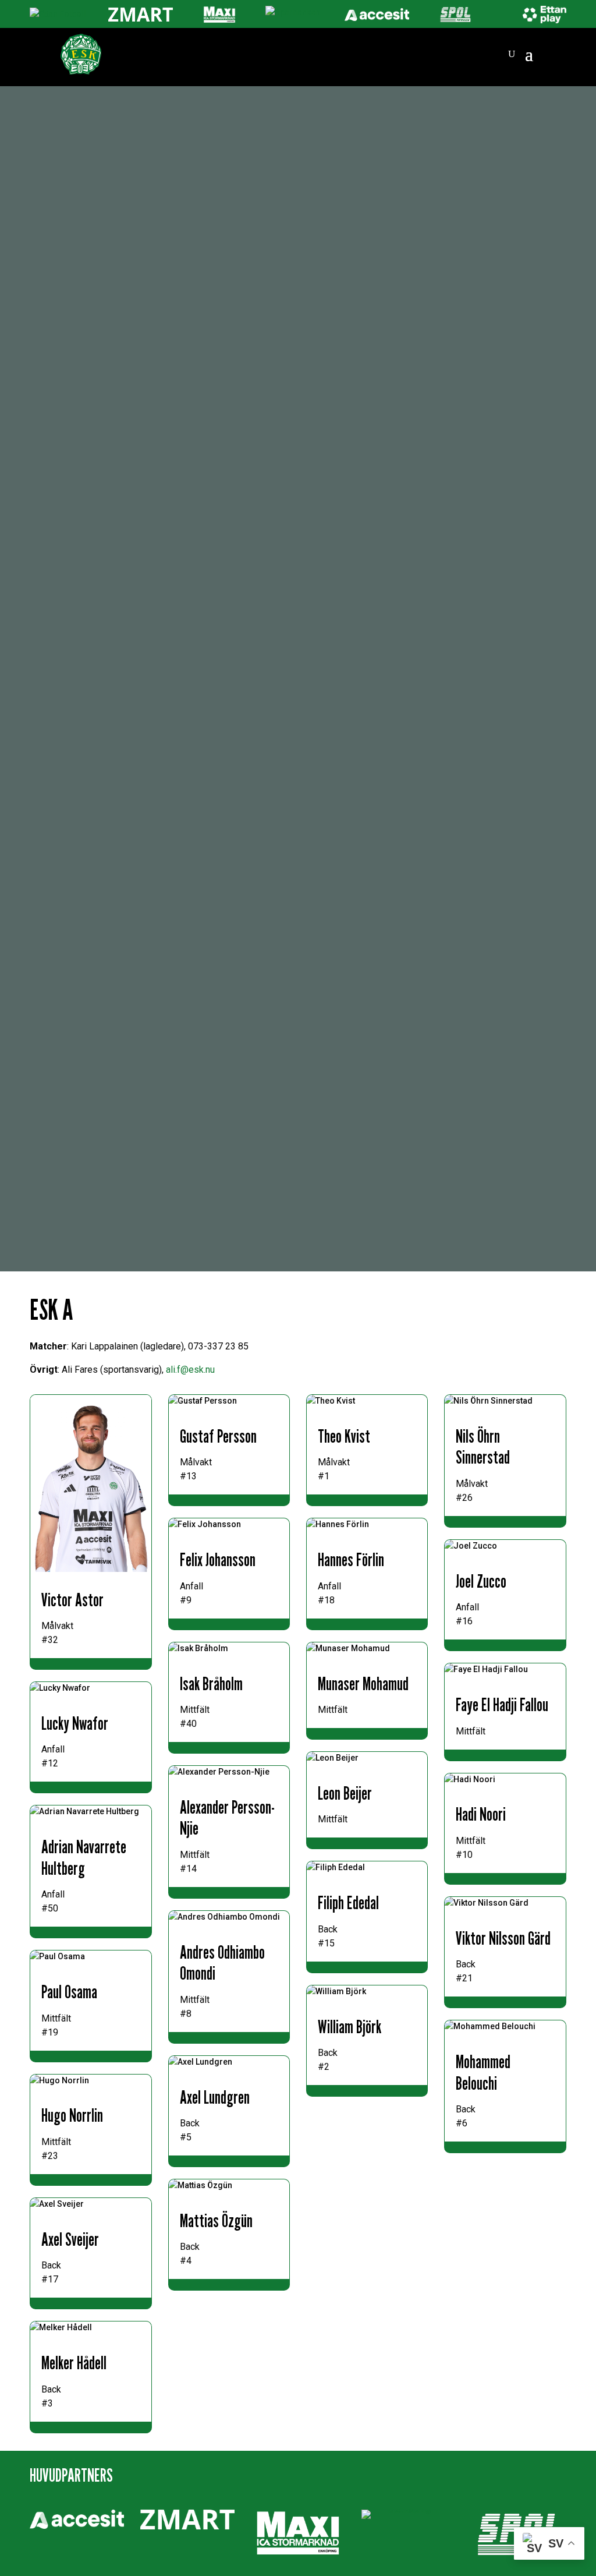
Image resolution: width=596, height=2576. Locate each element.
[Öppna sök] (512, 54)
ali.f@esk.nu (190, 1370)
